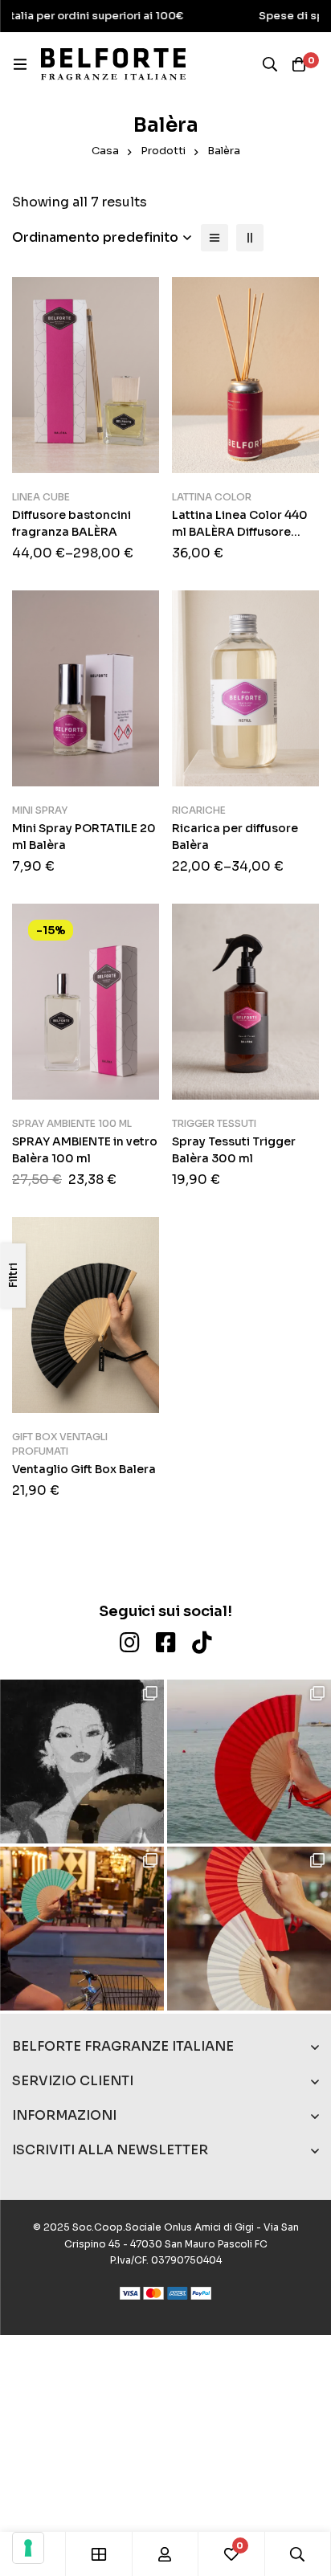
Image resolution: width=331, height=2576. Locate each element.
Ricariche (199, 810)
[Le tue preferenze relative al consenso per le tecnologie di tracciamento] (28, 2548)
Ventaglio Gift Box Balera (84, 1469)
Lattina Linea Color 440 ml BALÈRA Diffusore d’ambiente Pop (240, 532)
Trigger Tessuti (214, 1123)
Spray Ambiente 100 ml (72, 1123)
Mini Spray (40, 810)
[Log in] (165, 2554)
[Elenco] (215, 238)
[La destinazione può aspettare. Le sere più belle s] (82, 1929)
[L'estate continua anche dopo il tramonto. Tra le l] (249, 1929)
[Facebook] (166, 1643)
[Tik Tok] (202, 1643)
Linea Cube (41, 497)
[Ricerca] (270, 64)
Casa (105, 151)
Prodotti (163, 151)
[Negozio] (99, 2554)
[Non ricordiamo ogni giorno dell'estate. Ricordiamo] (82, 1762)
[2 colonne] (250, 238)
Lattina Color (212, 497)
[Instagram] (130, 1643)
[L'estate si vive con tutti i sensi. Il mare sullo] (249, 1762)
